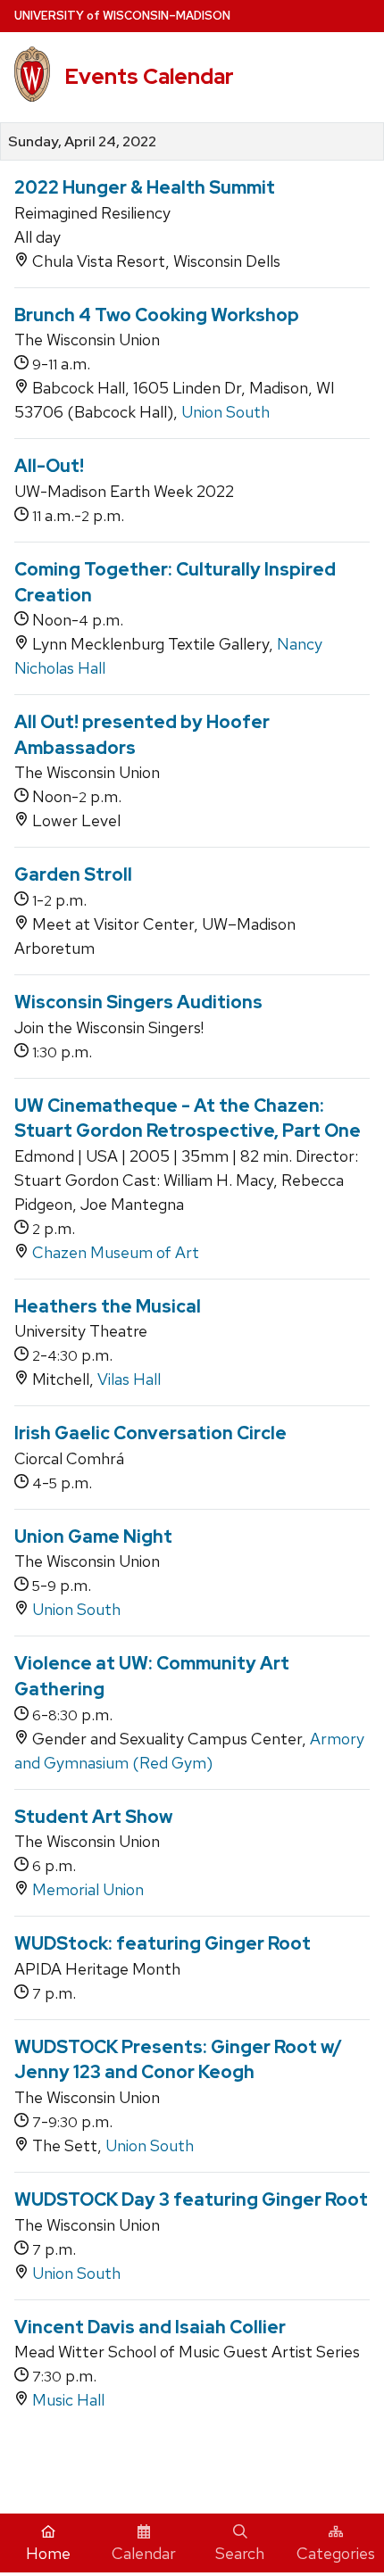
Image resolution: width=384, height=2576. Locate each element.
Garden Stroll (73, 874)
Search (240, 2553)
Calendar (144, 2553)
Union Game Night (93, 1536)
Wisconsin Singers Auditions (138, 1002)
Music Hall (68, 2400)
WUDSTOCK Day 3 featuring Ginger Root (191, 2199)
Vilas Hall (129, 1379)
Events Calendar (149, 76)
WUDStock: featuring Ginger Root (163, 1943)
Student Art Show (93, 1817)
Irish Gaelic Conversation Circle (150, 1433)
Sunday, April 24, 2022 (82, 142)
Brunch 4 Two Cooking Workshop (157, 315)
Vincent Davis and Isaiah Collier (150, 2327)
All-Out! (49, 466)
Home (48, 2553)
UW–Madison (122, 16)
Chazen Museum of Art (116, 1252)
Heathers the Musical (108, 1306)
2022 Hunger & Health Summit (145, 187)
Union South (225, 412)
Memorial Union (88, 1889)
